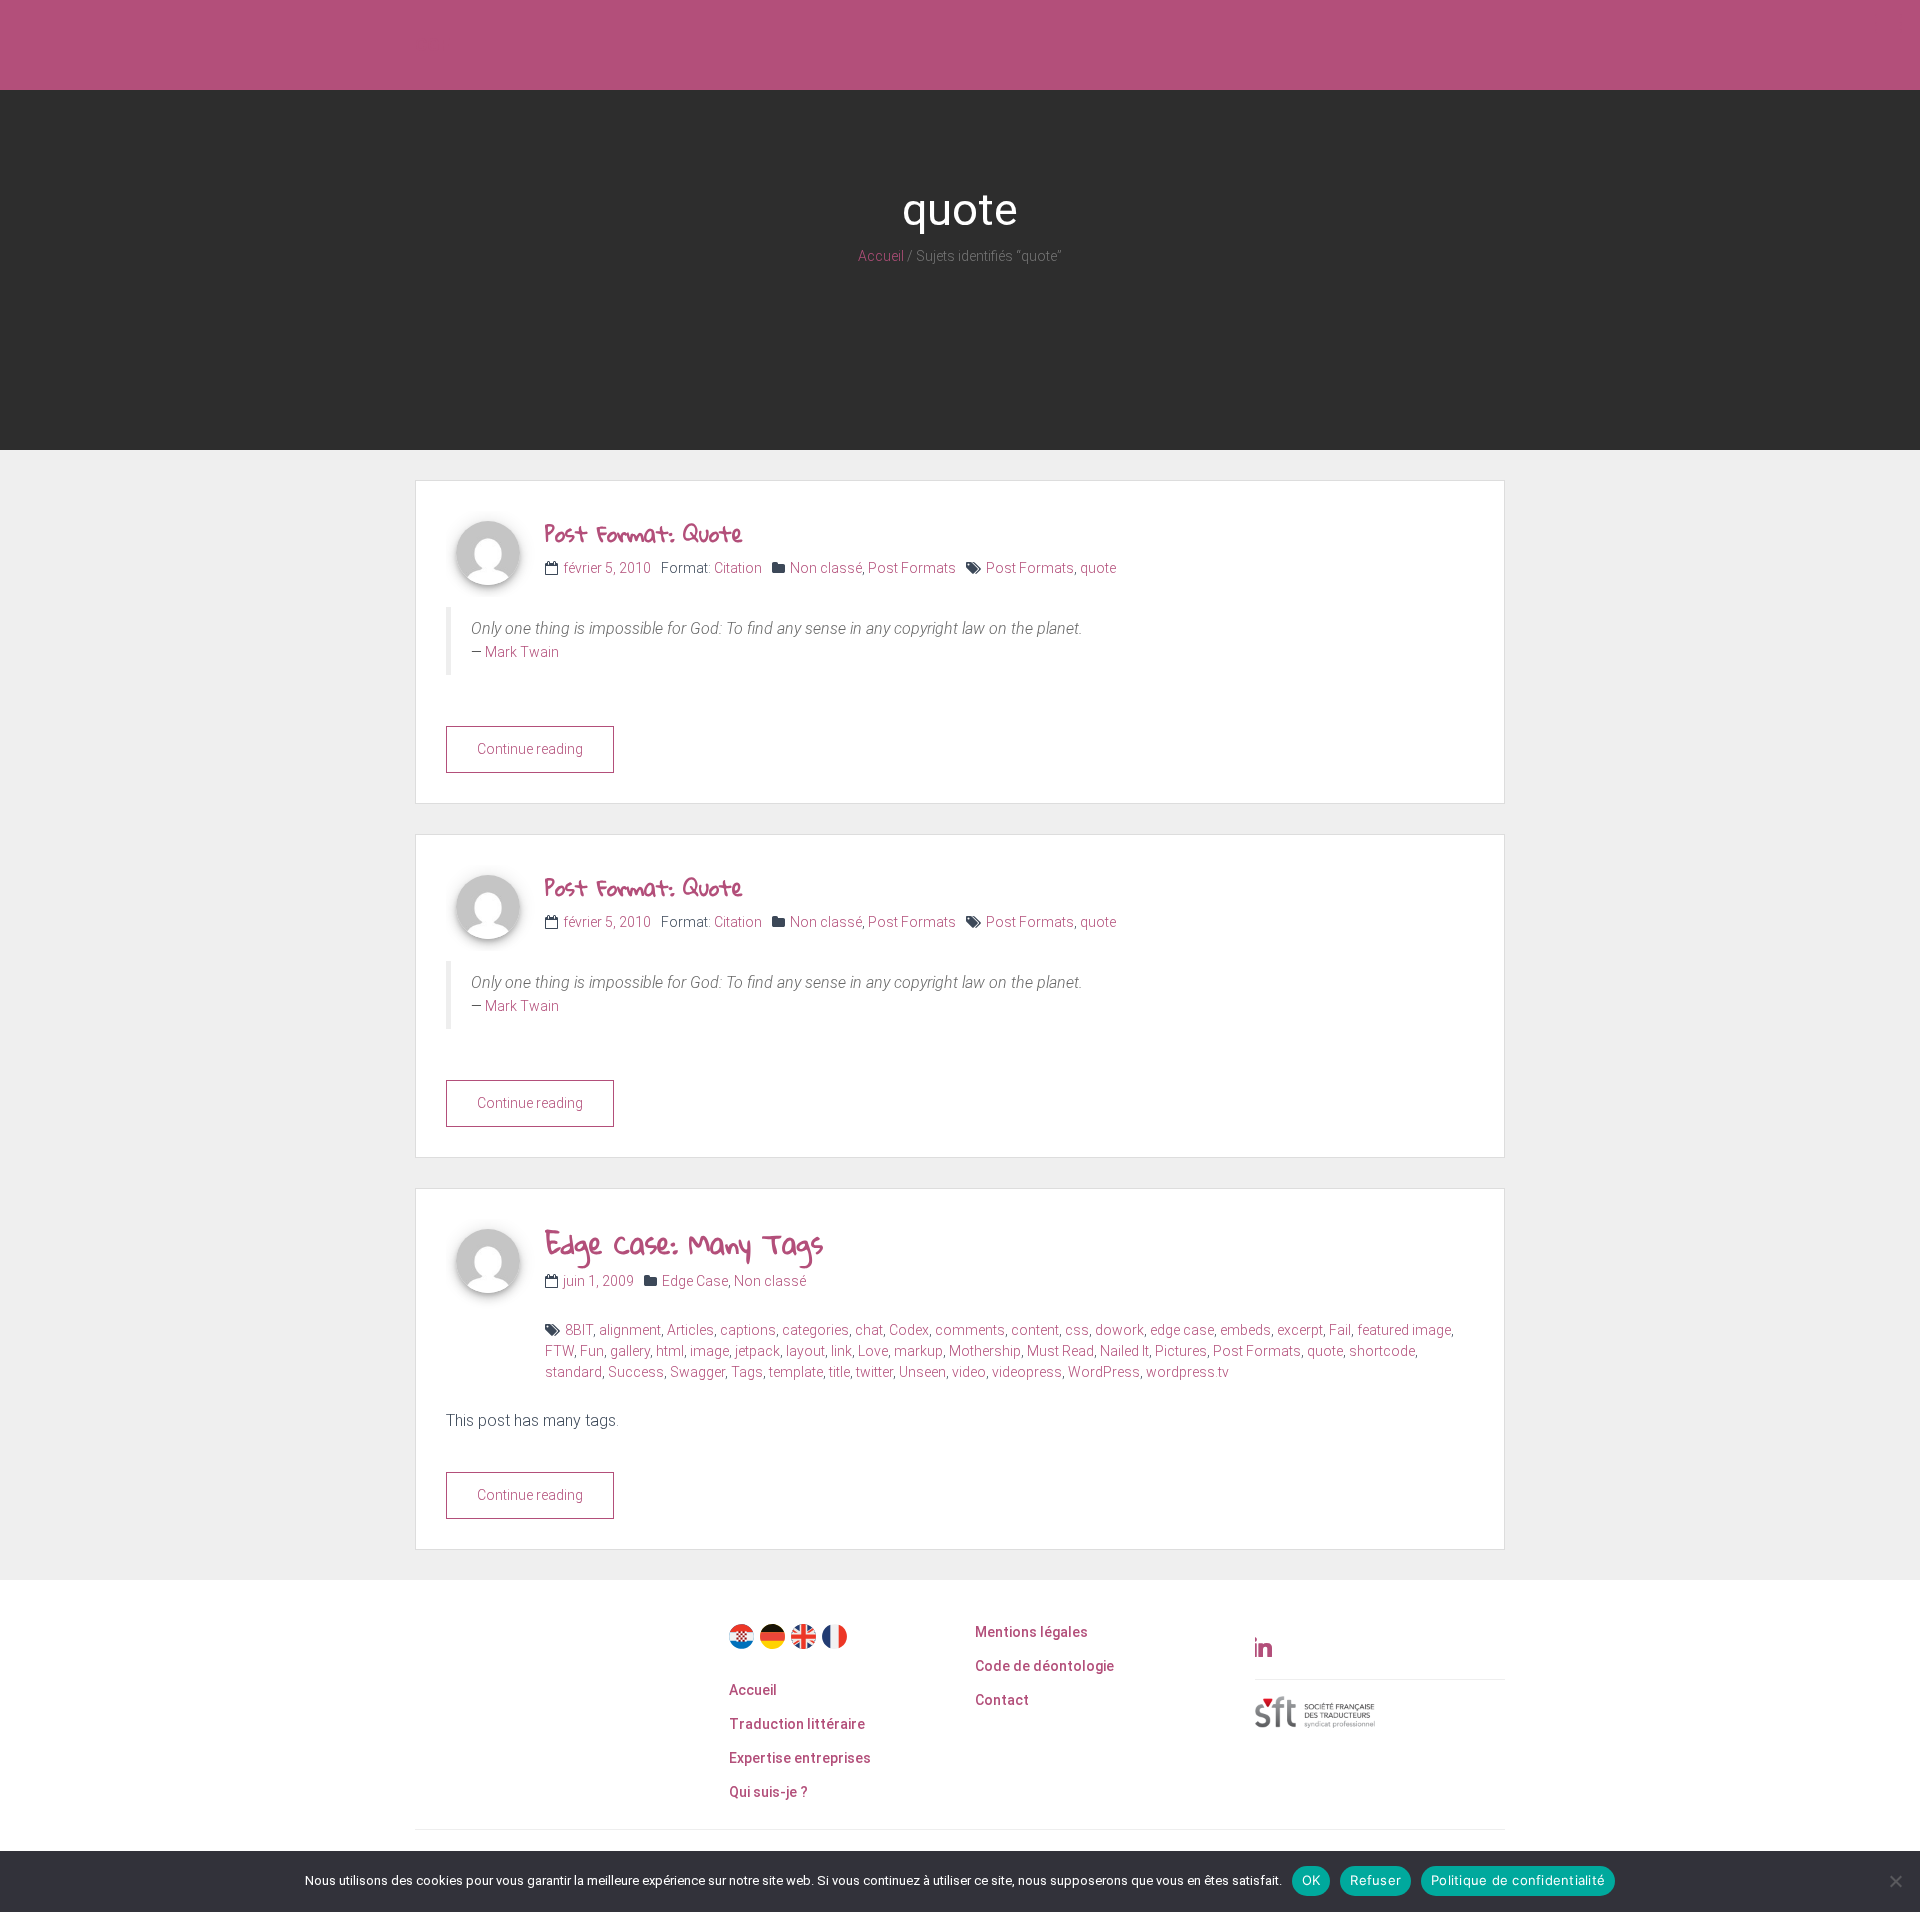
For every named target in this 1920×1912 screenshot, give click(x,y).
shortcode (1382, 1351)
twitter (874, 1372)
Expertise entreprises (800, 1758)
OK (1311, 1880)
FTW (559, 1351)
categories (815, 1330)
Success (636, 1372)
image (709, 1351)
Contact (1002, 1700)
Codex (909, 1330)
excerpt (1300, 1330)
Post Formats (912, 568)
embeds (1245, 1330)
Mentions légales (1031, 1632)
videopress (1027, 1372)
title (839, 1372)
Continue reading (530, 749)
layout (805, 1351)
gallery (630, 1351)
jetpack (757, 1351)
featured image (1404, 1330)
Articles (690, 1330)
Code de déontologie (1044, 1666)
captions (748, 1330)
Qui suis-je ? (768, 1792)
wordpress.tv (1187, 1372)
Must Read (1060, 1351)
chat (869, 1330)
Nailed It (1124, 1351)
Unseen (922, 1372)
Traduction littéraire (797, 1724)
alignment (630, 1330)
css (1077, 1330)
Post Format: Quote (644, 533)
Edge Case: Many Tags (684, 1243)
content (1035, 1330)
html (670, 1351)
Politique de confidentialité (1518, 1880)
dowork (1119, 1330)
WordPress (1104, 1372)
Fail (1340, 1330)
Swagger (697, 1372)
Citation (738, 568)
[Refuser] (1895, 1881)
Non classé (826, 568)
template (796, 1372)
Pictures (1181, 1351)
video (969, 1372)
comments (970, 1330)
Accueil (881, 256)
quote (1098, 568)
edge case (1182, 1330)
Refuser (1375, 1880)
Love (873, 1351)
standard (573, 1372)
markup (918, 1351)
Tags (747, 1372)
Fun (592, 1351)
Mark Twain (522, 652)
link (841, 1351)
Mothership (985, 1351)
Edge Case (695, 1281)
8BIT (579, 1330)
